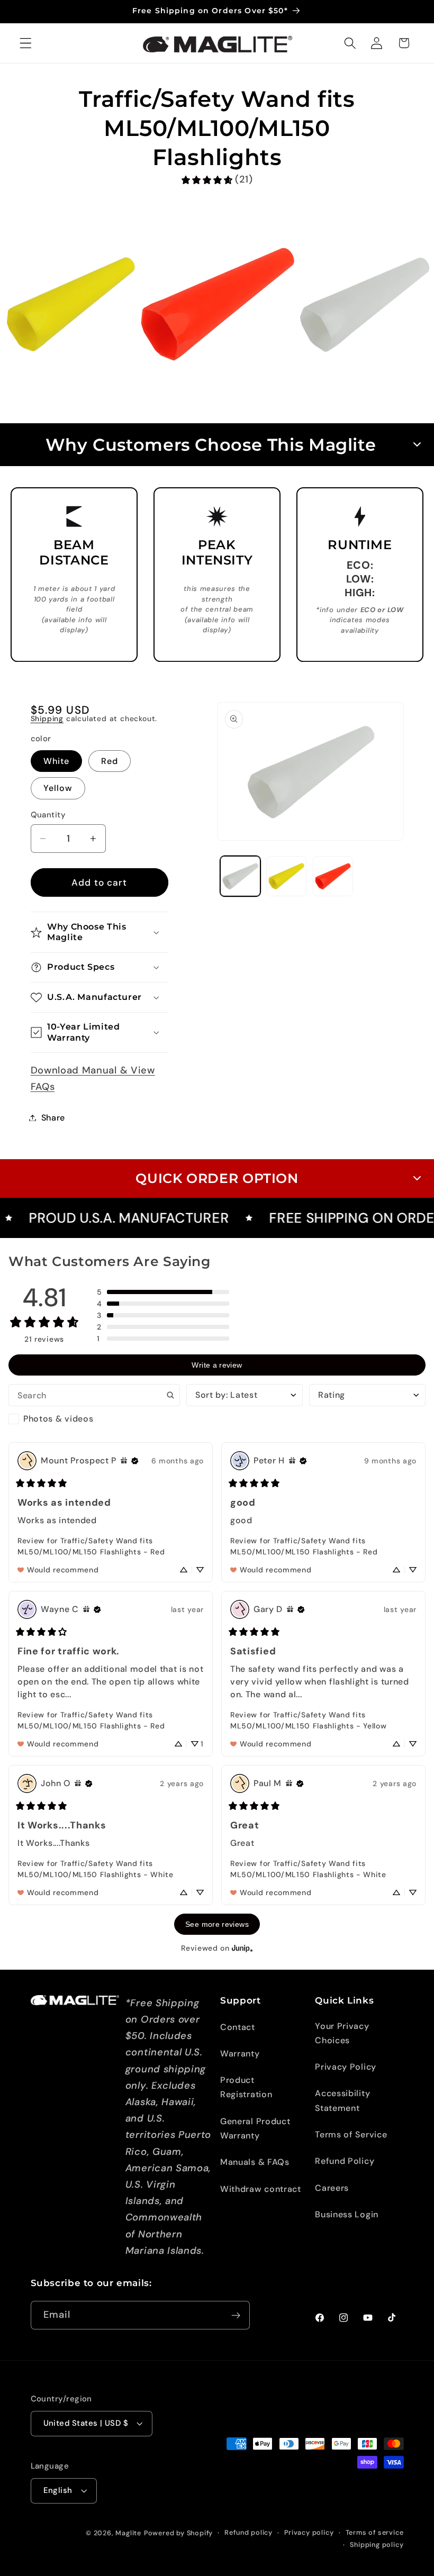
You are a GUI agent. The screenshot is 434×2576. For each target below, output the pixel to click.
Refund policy (248, 2532)
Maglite (128, 2533)
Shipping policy (377, 2545)
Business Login (347, 2214)
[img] (124, 1461)
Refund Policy (345, 2161)
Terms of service (375, 2532)
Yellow (58, 788)
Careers (332, 2188)
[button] (26, 43)
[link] (217, 180)
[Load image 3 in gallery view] (333, 876)
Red (110, 761)
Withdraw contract (261, 2189)
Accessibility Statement (342, 2100)
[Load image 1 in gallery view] (240, 876)
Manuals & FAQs (255, 2162)
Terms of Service (351, 2134)
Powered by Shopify (179, 2533)
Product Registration (246, 2087)
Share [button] (53, 1118)
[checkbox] (94, 1419)
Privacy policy (309, 2532)
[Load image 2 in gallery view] (286, 876)
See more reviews (217, 1924)
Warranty (240, 2054)
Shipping (47, 718)
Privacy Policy (346, 2067)
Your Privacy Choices (342, 2033)
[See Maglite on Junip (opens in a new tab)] (242, 1948)
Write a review (217, 1365)
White (57, 761)
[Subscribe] (236, 2315)
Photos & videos (58, 1419)
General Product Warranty (255, 2128)
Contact (238, 2027)
